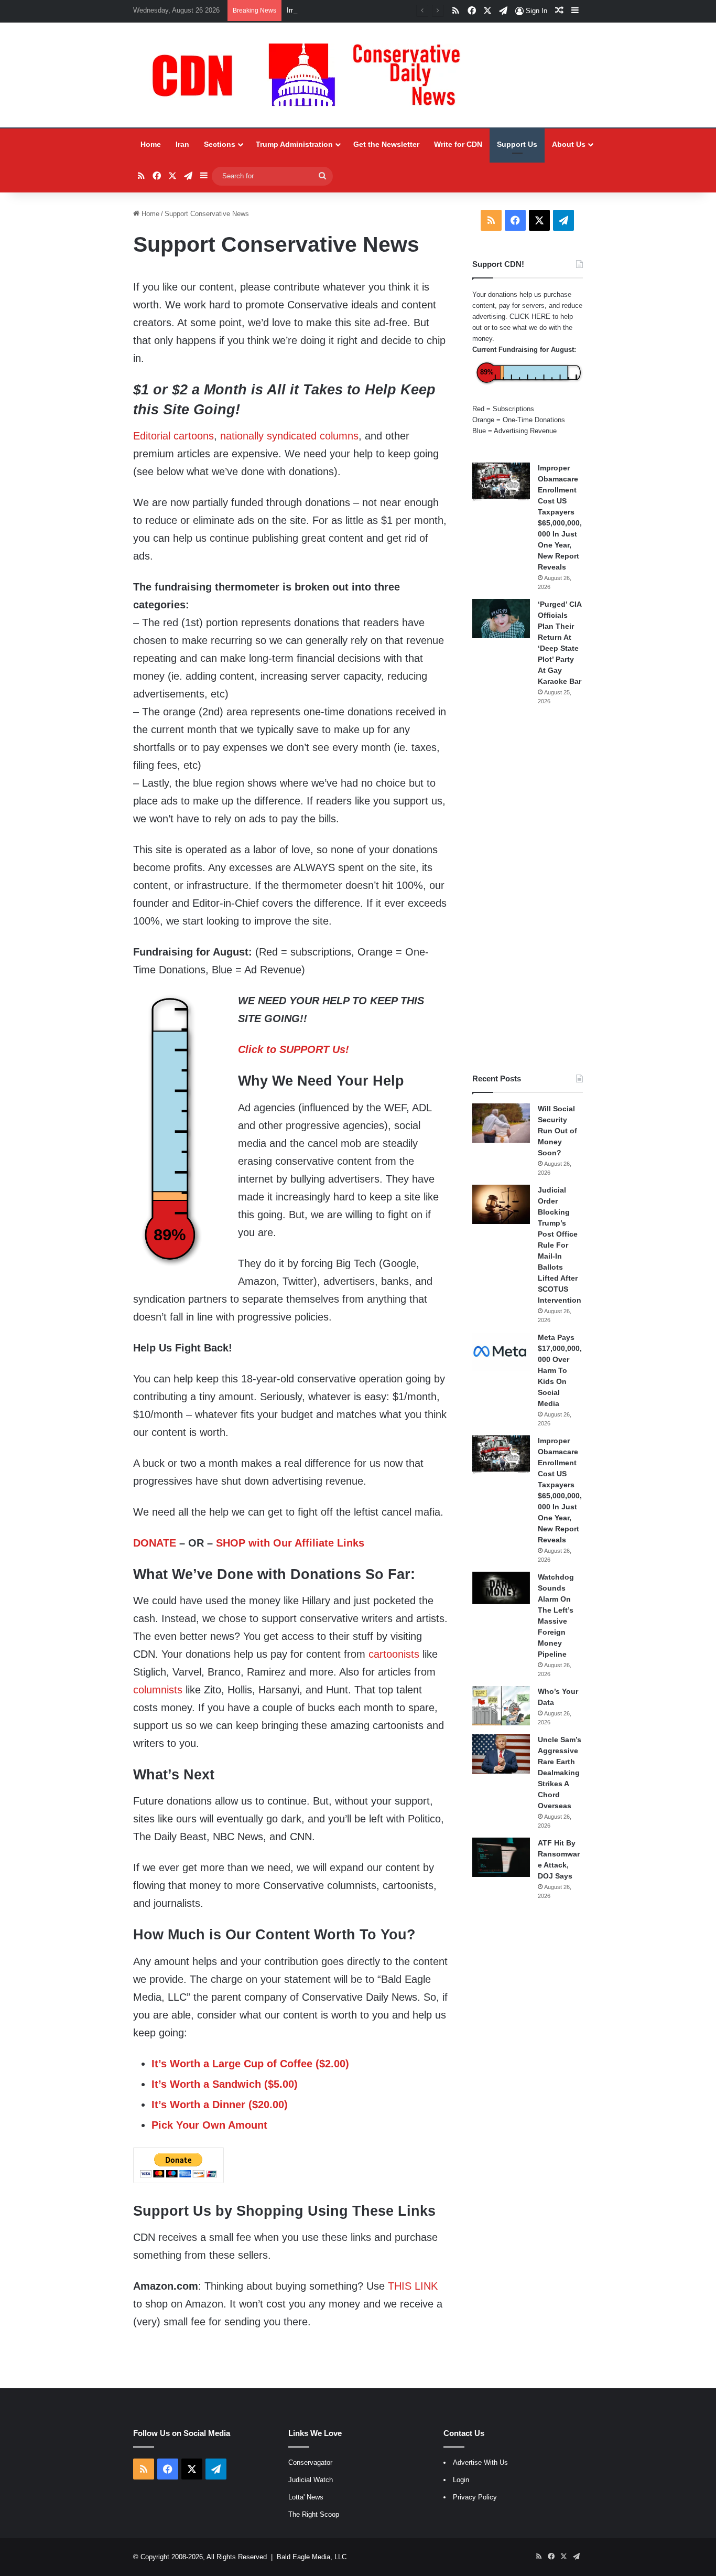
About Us (569, 144)
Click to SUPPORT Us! (294, 1049)
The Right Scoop (314, 2514)
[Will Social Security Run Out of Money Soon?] (501, 1123)
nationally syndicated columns (289, 436)
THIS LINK (413, 2286)
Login (461, 2480)
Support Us (517, 144)
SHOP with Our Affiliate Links (290, 1543)
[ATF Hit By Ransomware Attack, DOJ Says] (501, 1857)
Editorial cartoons (173, 436)
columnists (158, 1690)
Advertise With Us (480, 2462)
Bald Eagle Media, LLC (312, 2557)
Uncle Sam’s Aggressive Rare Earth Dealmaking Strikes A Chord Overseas (560, 1773)
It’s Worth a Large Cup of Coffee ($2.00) (250, 2064)
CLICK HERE (530, 316)
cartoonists (394, 1654)
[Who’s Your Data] (501, 1706)
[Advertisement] (528, 889)
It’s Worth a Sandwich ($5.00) (225, 2084)
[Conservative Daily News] (311, 75)
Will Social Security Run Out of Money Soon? (557, 1131)
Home (151, 144)
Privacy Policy (475, 2497)
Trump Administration (294, 144)
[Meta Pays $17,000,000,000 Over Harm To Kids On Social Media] (501, 1352)
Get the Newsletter (386, 144)
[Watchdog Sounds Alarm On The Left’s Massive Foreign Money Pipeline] (501, 1588)
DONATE (155, 1543)
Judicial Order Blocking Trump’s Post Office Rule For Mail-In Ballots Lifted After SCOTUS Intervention (560, 1245)
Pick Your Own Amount (209, 2125)
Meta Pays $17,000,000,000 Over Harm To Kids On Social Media (560, 1370)
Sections (220, 144)
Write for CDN (458, 144)
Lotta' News (306, 2497)
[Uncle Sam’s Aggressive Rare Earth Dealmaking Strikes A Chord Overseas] (501, 1754)
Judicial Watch (311, 2480)
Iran (182, 144)
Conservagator (310, 2462)
